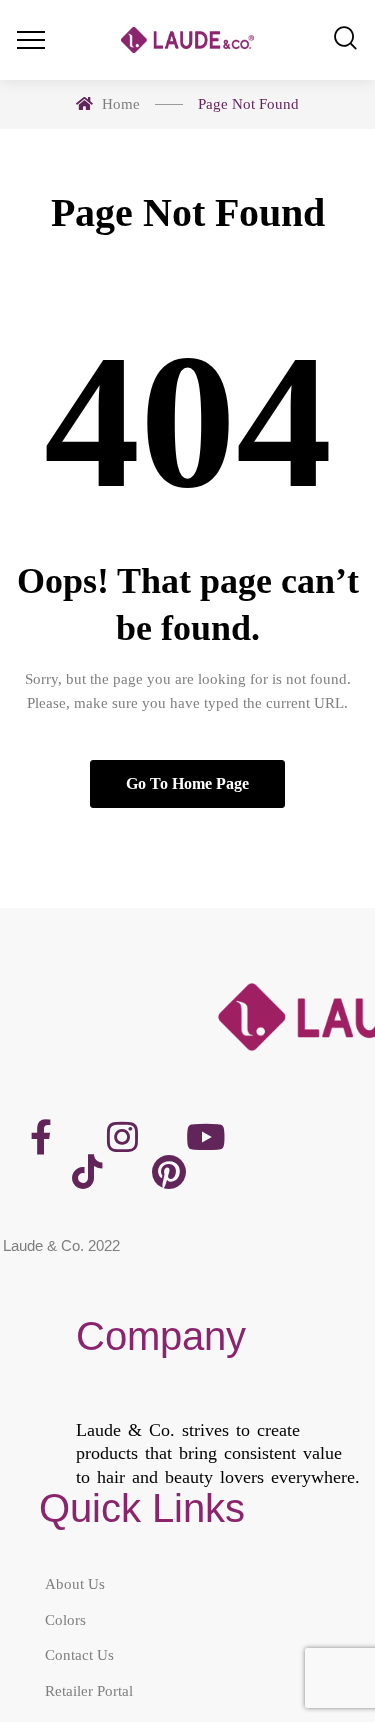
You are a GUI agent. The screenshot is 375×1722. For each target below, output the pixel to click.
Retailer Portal (89, 1691)
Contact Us (79, 1655)
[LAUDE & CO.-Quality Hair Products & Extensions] (187, 40)
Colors (65, 1620)
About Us (75, 1584)
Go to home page (187, 783)
